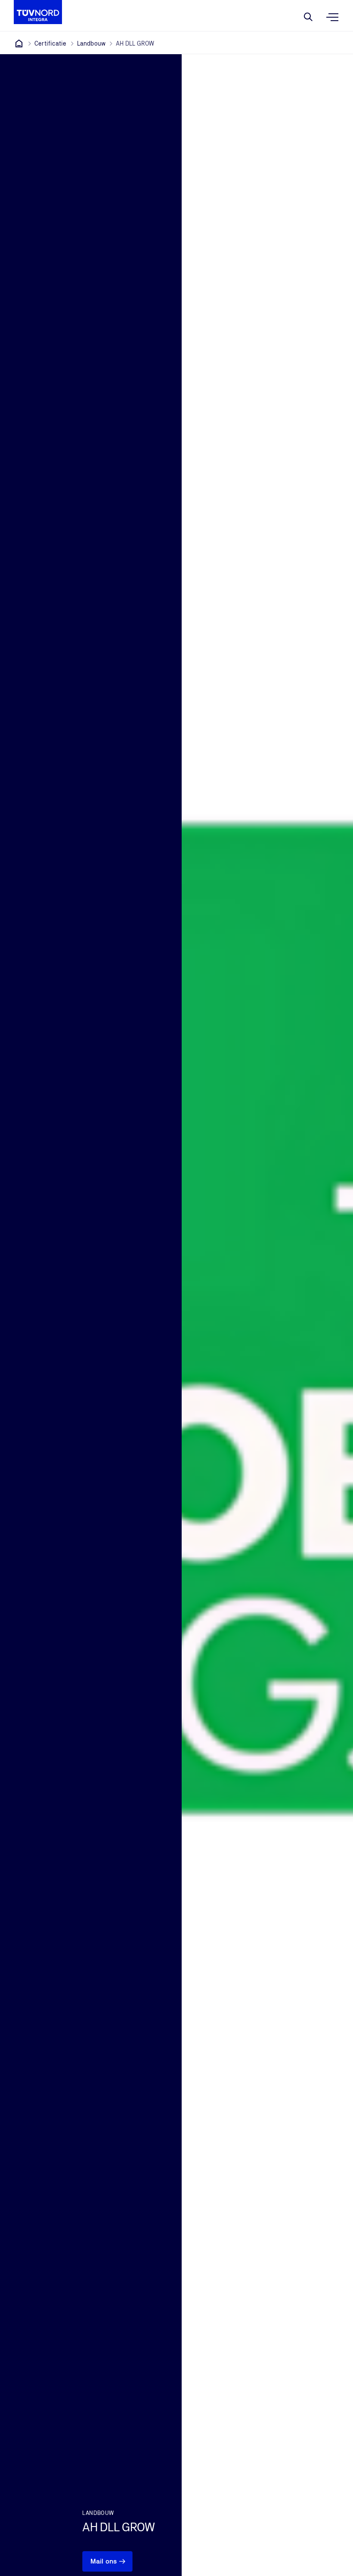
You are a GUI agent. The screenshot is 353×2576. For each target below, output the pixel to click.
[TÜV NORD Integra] (19, 43)
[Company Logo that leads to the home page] (38, 12)
